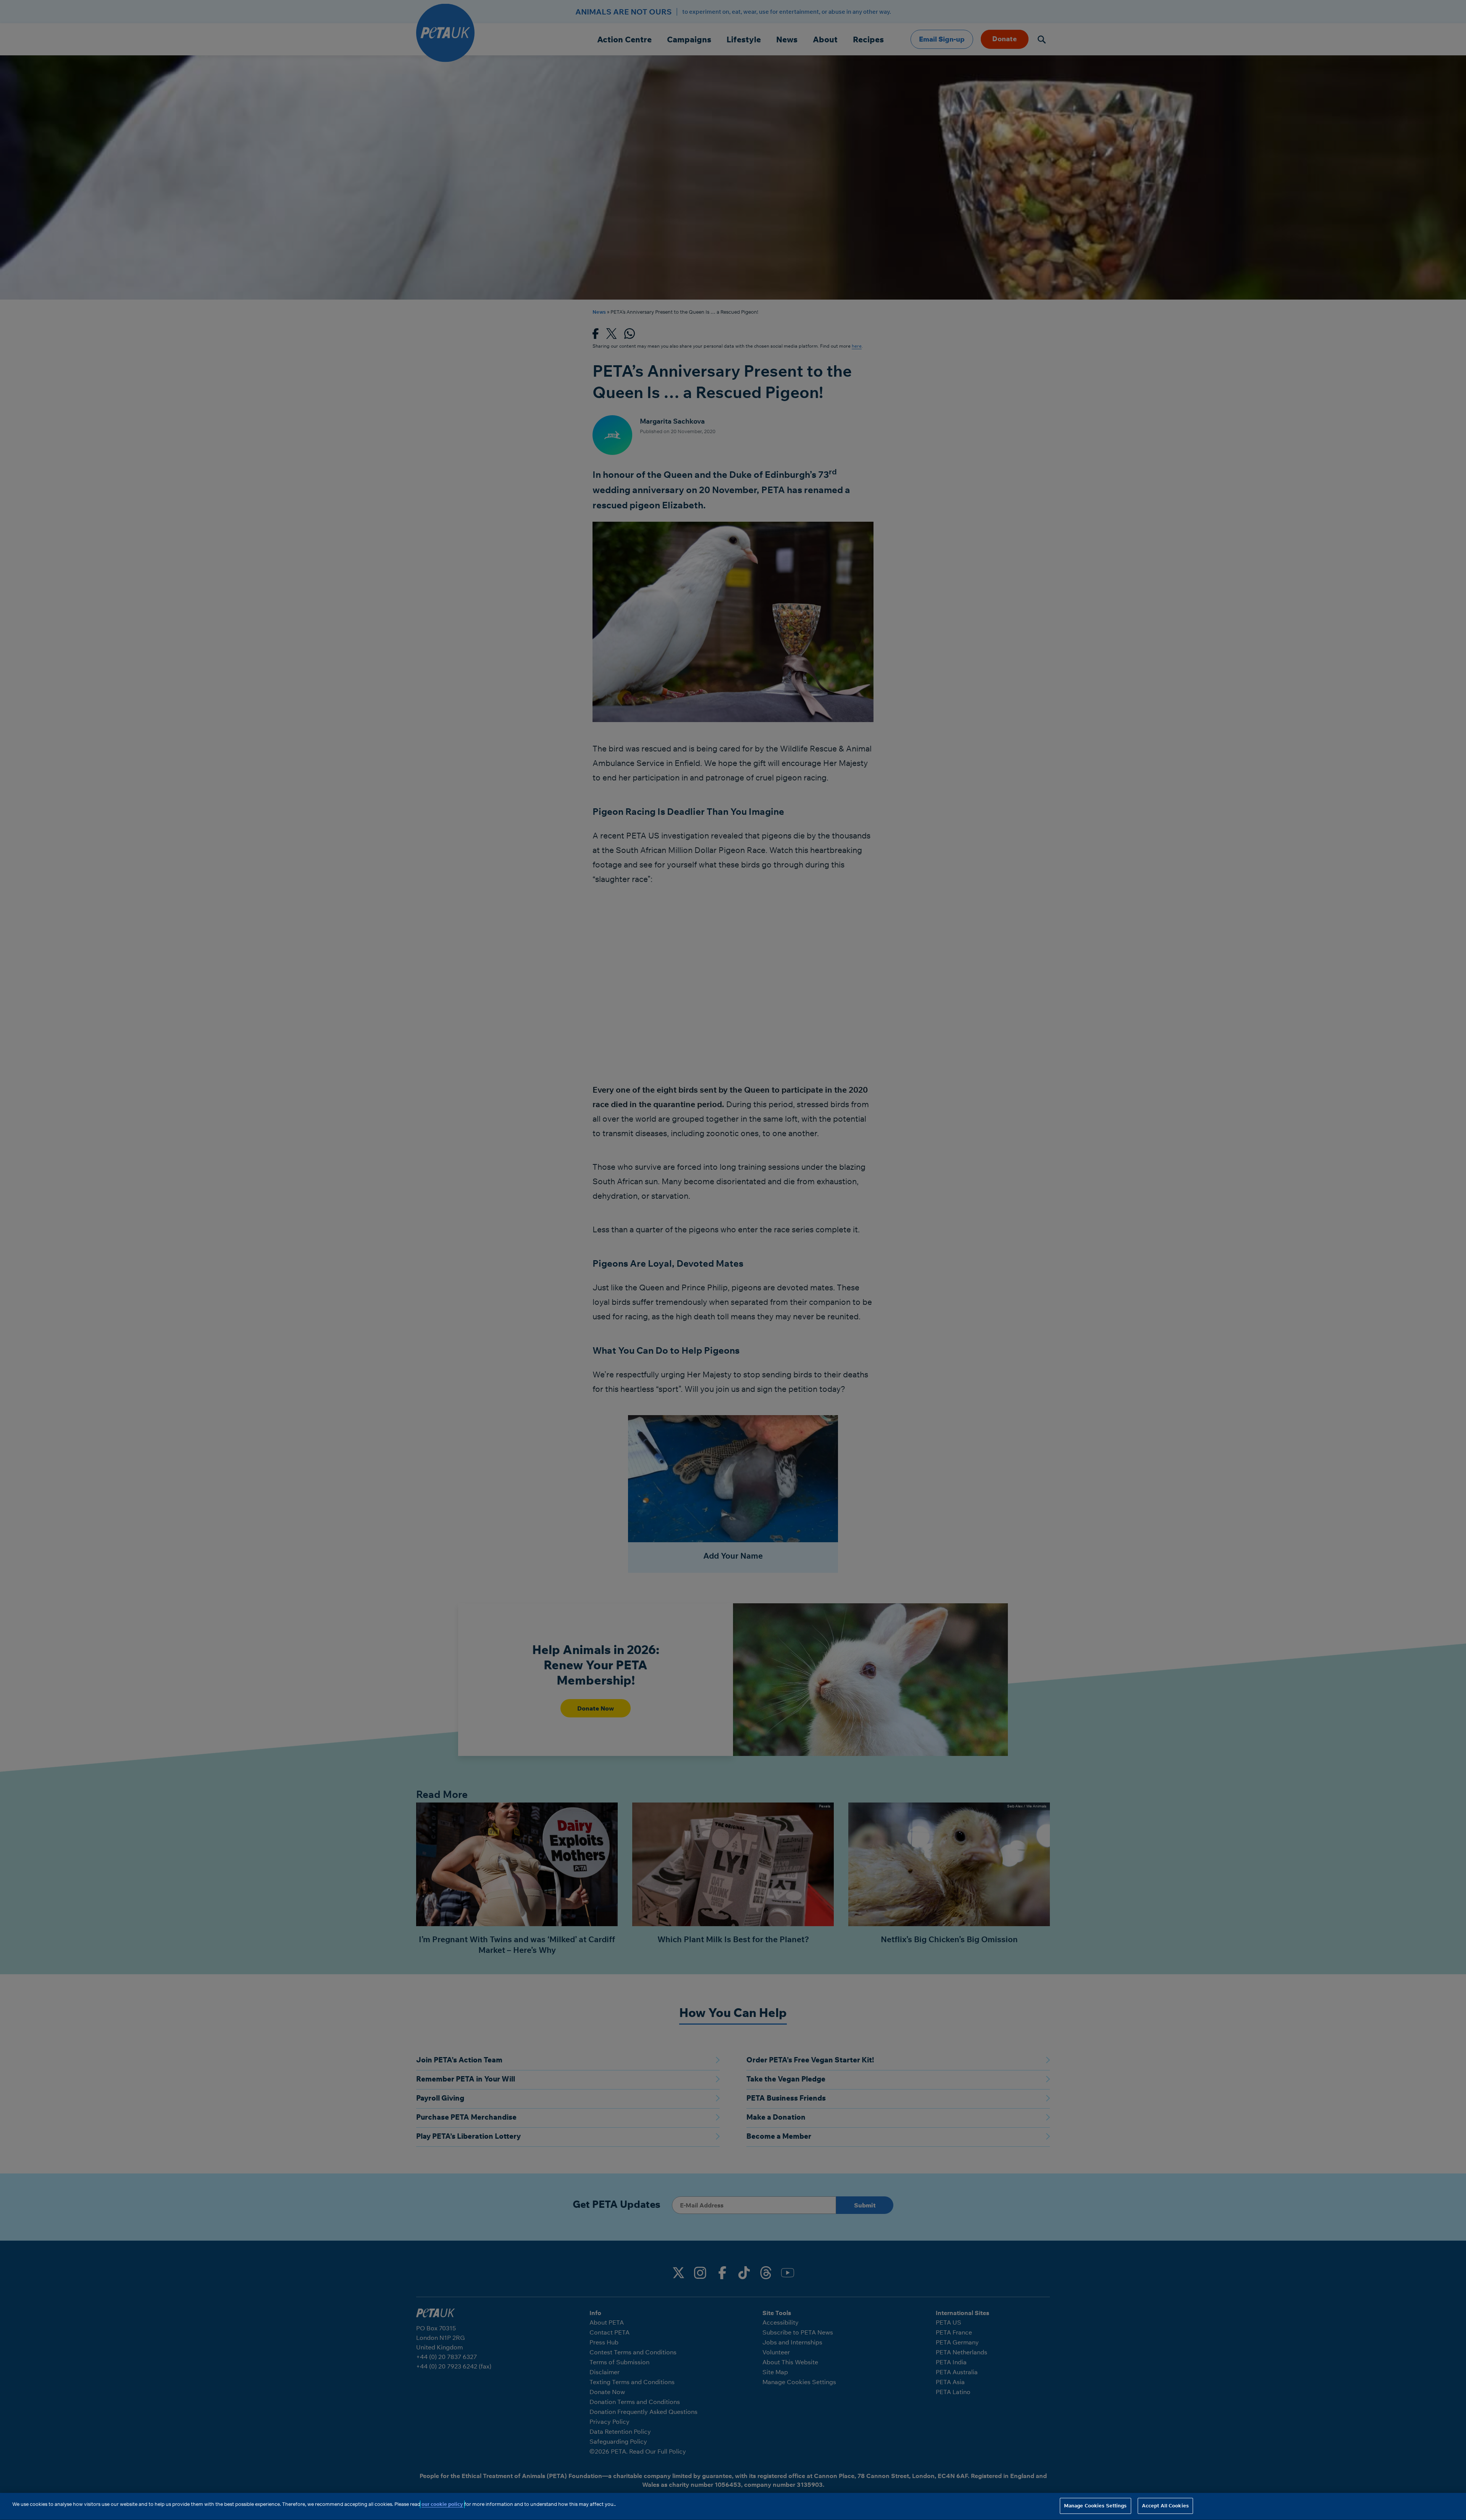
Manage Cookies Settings (1095, 2505)
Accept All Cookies (1165, 2505)
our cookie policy (442, 2504)
